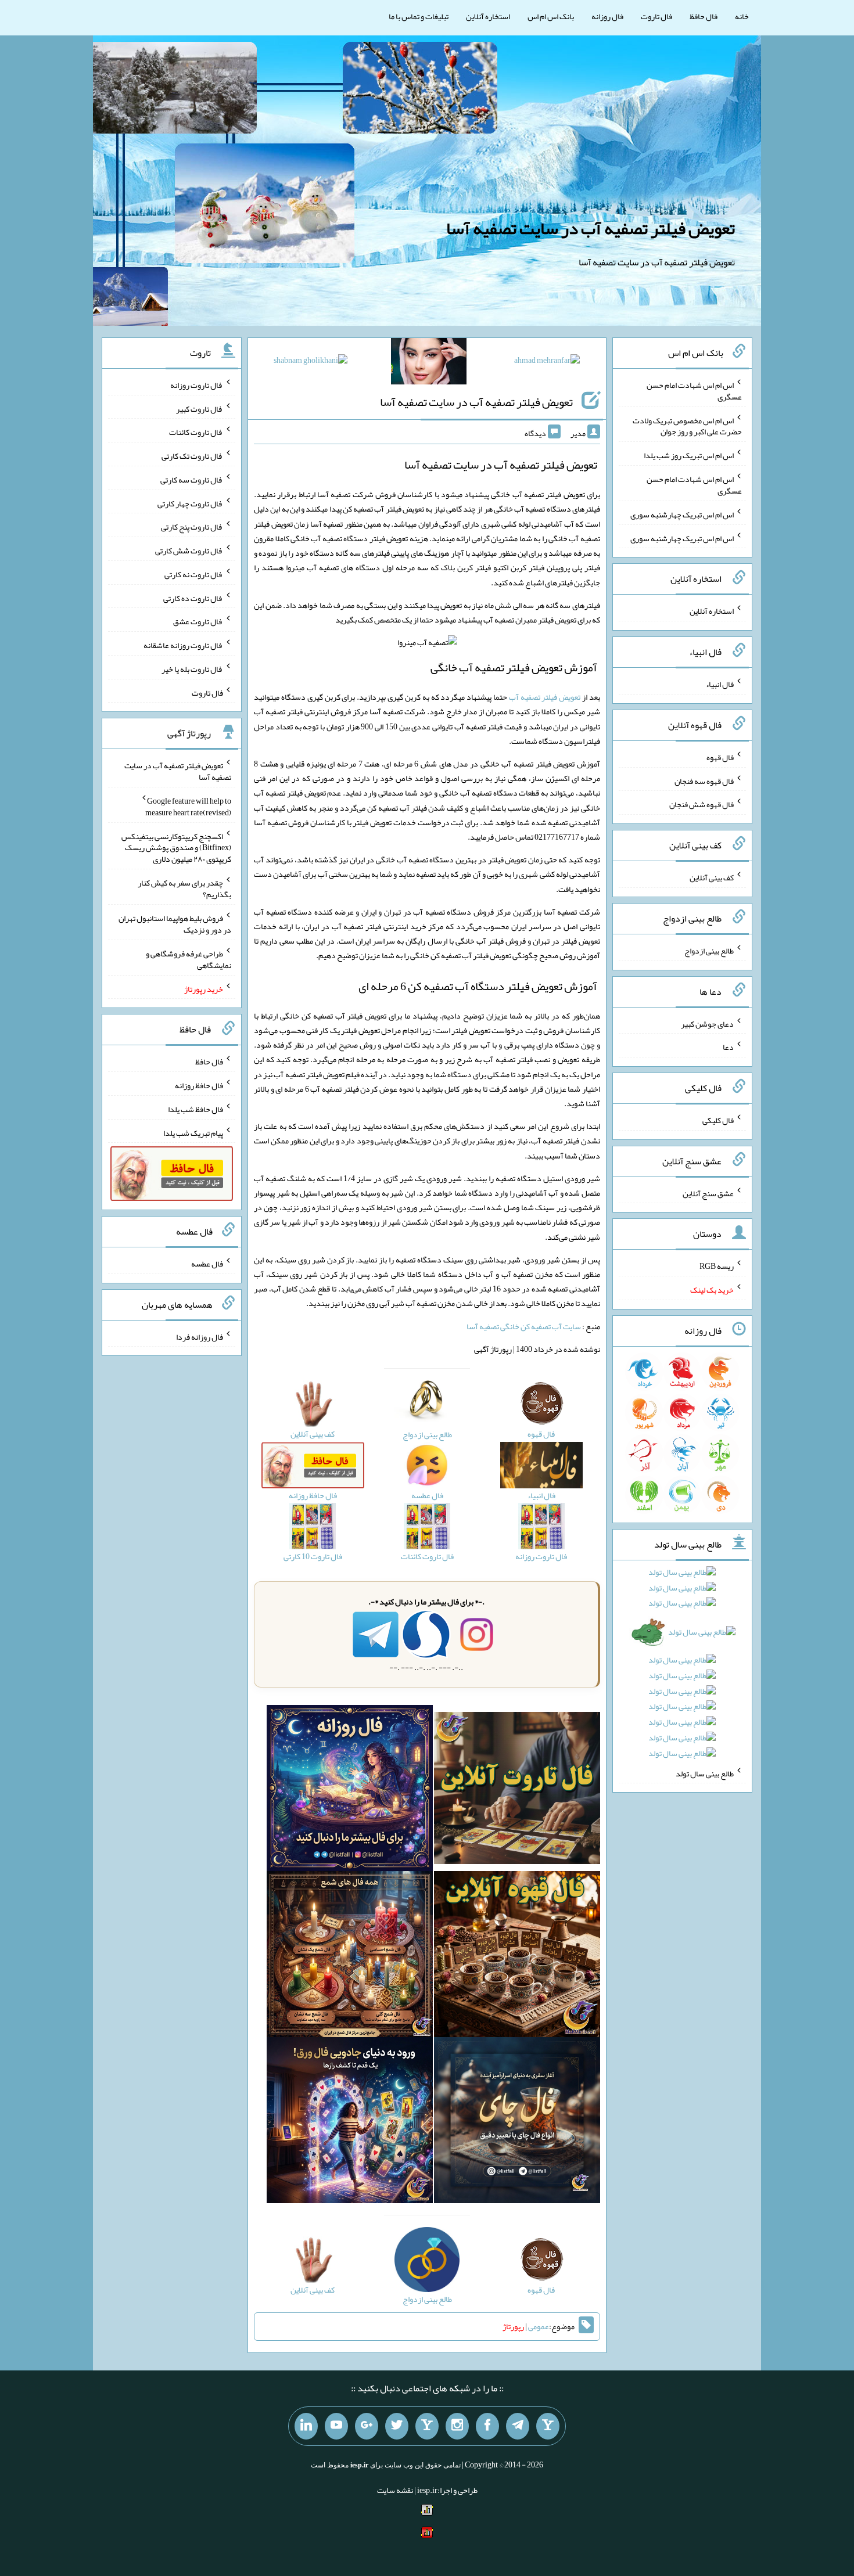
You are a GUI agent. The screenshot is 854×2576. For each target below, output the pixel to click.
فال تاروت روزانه (197, 385)
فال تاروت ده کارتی (193, 598)
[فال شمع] (350, 1956)
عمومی (539, 2326)
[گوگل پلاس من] (367, 2426)
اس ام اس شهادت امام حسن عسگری (694, 391)
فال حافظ (704, 16)
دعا (728, 1047)
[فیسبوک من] (487, 2426)
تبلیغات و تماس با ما (419, 16)
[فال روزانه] (350, 1790)
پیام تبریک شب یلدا (193, 1132)
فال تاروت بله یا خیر (192, 669)
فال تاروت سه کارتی (192, 480)
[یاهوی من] (548, 2426)
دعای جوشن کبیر (707, 1023)
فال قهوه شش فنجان (701, 804)
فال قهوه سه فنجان (704, 780)
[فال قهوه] (517, 1956)
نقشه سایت (395, 2490)
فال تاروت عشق (198, 621)
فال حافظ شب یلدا (195, 1109)
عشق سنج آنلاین (708, 1193)
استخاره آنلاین (488, 16)
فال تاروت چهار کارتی (190, 503)
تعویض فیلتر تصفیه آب (545, 697)
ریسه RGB (717, 1266)
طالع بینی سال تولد (705, 1773)
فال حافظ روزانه (199, 1085)
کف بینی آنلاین (712, 877)
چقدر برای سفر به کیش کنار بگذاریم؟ (184, 888)
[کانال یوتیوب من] (336, 2426)
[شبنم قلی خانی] (311, 362)
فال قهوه (720, 757)
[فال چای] (517, 2122)
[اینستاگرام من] (457, 2426)
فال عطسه (207, 1264)
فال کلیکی (718, 1120)
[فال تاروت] (517, 1790)
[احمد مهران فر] (547, 362)
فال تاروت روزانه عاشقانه (183, 645)
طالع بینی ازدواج (709, 951)
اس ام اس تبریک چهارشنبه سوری (682, 515)
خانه (742, 16)
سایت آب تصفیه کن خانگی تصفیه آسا (524, 1326)
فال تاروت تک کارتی (192, 456)
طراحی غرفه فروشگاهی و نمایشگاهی (189, 959)
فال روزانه (607, 16)
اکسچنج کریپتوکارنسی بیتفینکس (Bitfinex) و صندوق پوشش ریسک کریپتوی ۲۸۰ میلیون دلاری (176, 847)
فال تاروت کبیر (200, 408)
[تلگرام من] (518, 2426)
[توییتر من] (397, 2426)
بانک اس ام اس (551, 16)
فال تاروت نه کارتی (194, 574)
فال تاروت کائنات (196, 432)
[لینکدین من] (306, 2426)
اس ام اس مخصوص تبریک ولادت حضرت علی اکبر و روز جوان (687, 426)
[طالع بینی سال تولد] (683, 1667)
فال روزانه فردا (200, 1336)
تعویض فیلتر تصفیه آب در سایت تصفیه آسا (591, 228)
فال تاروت (656, 16)
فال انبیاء (720, 684)
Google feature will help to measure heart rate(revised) (188, 807)
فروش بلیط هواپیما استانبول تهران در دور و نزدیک (175, 924)
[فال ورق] (350, 2122)
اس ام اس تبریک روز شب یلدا (689, 455)
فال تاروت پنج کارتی (192, 527)
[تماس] (427, 2426)
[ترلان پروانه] (429, 364)
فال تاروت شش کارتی (189, 551)
